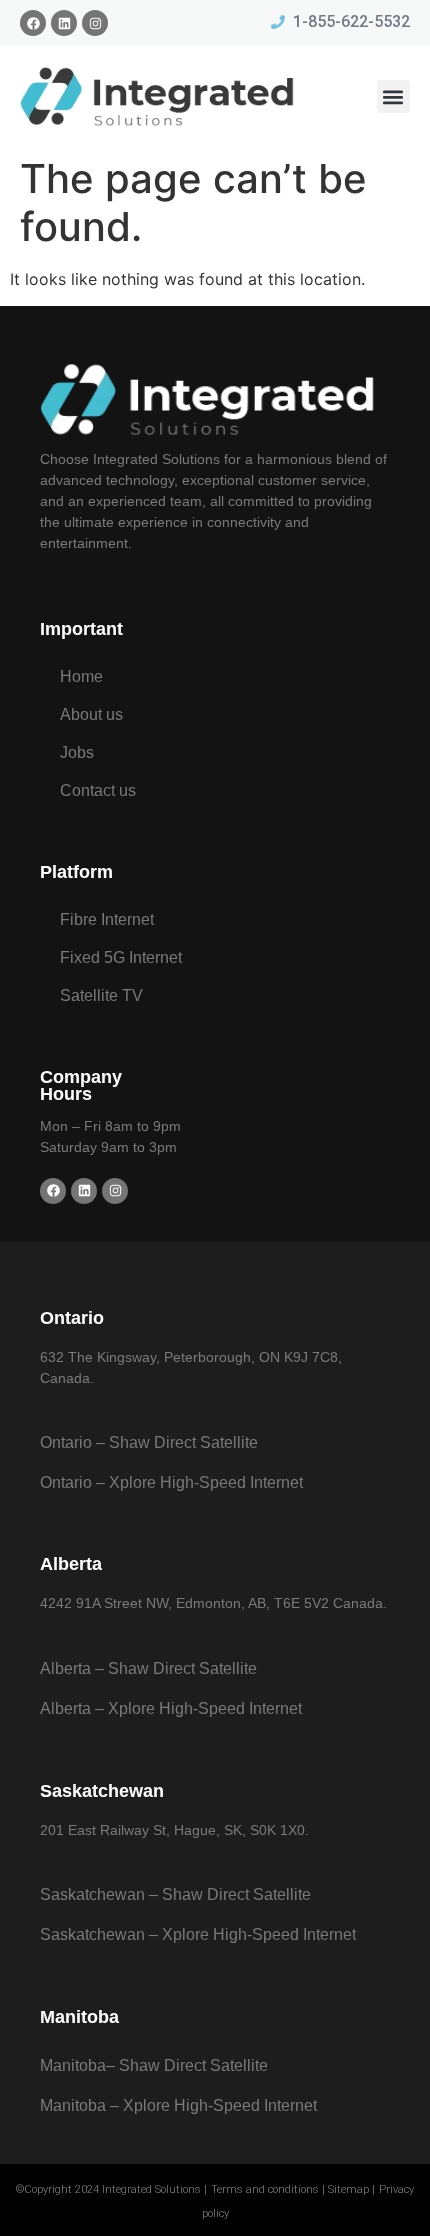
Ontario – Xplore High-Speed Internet (171, 1482)
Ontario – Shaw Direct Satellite (149, 1442)
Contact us (98, 790)
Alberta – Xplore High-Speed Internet (171, 1708)
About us (91, 714)
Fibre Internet (107, 919)
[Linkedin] (64, 23)
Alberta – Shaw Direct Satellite (148, 1668)
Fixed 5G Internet (121, 957)
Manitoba (79, 2017)
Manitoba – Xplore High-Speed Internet (178, 2105)
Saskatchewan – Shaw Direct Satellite (175, 1894)
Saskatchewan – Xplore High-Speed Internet (198, 1934)
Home (81, 676)
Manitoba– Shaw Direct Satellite (154, 2065)
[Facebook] (33, 23)
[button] (393, 96)
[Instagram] (95, 23)
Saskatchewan (102, 1791)
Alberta (71, 1564)
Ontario (72, 1318)
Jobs (77, 752)
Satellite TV (101, 995)
